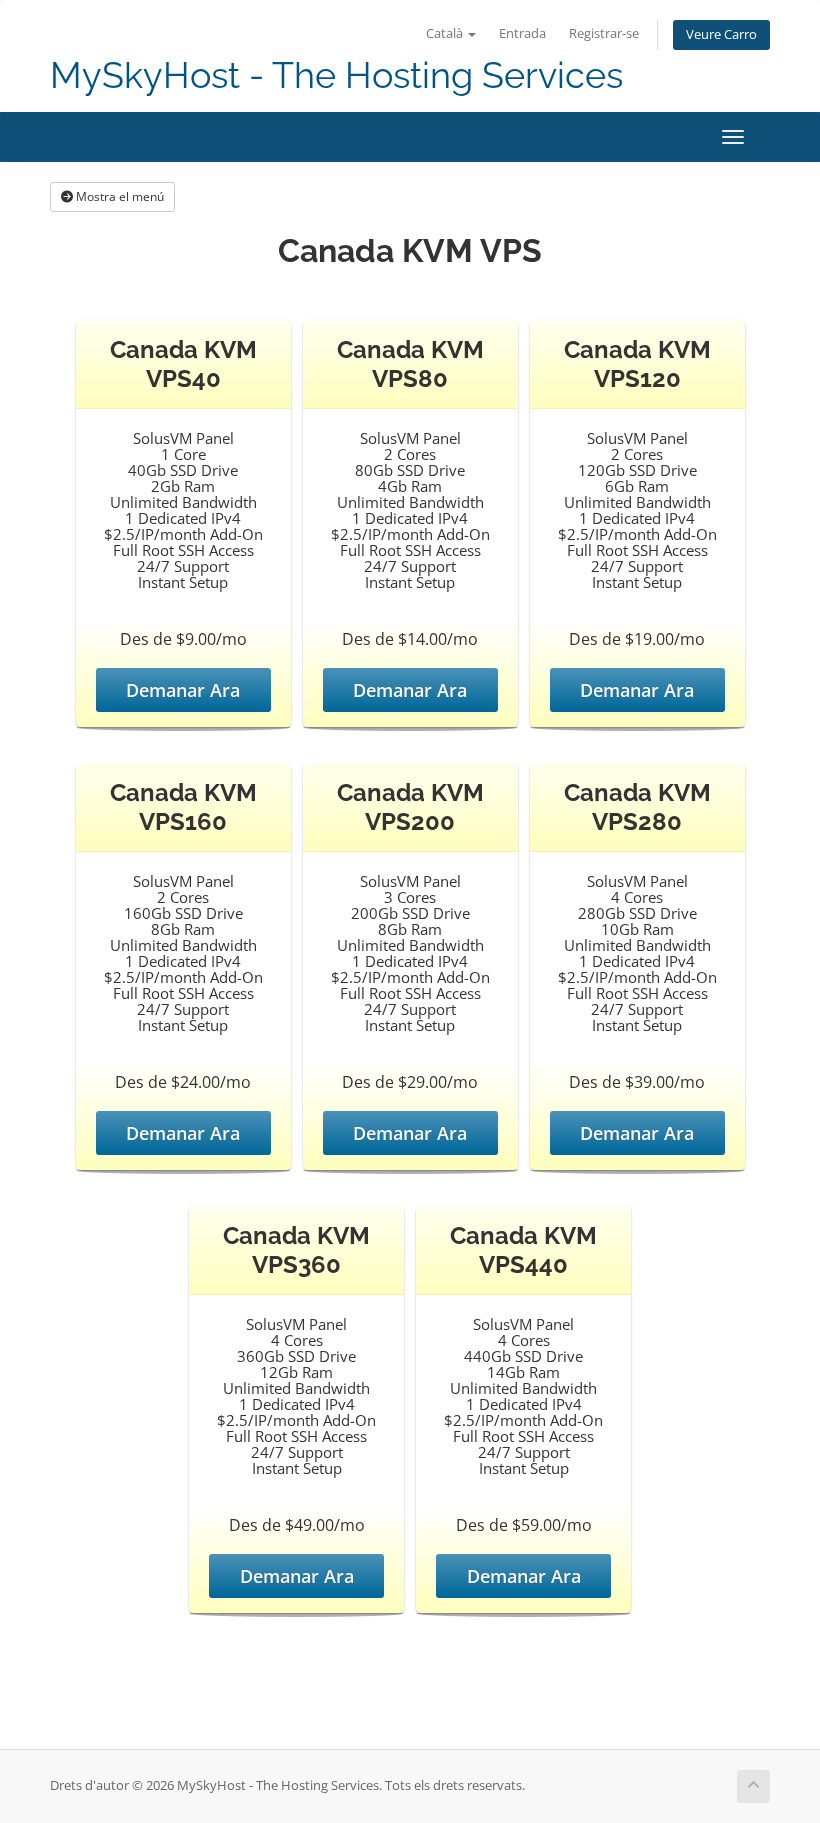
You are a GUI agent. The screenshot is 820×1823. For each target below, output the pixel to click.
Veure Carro (721, 34)
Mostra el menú (118, 196)
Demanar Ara (183, 690)
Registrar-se (604, 33)
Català (446, 33)
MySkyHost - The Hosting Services (336, 75)
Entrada (522, 33)
